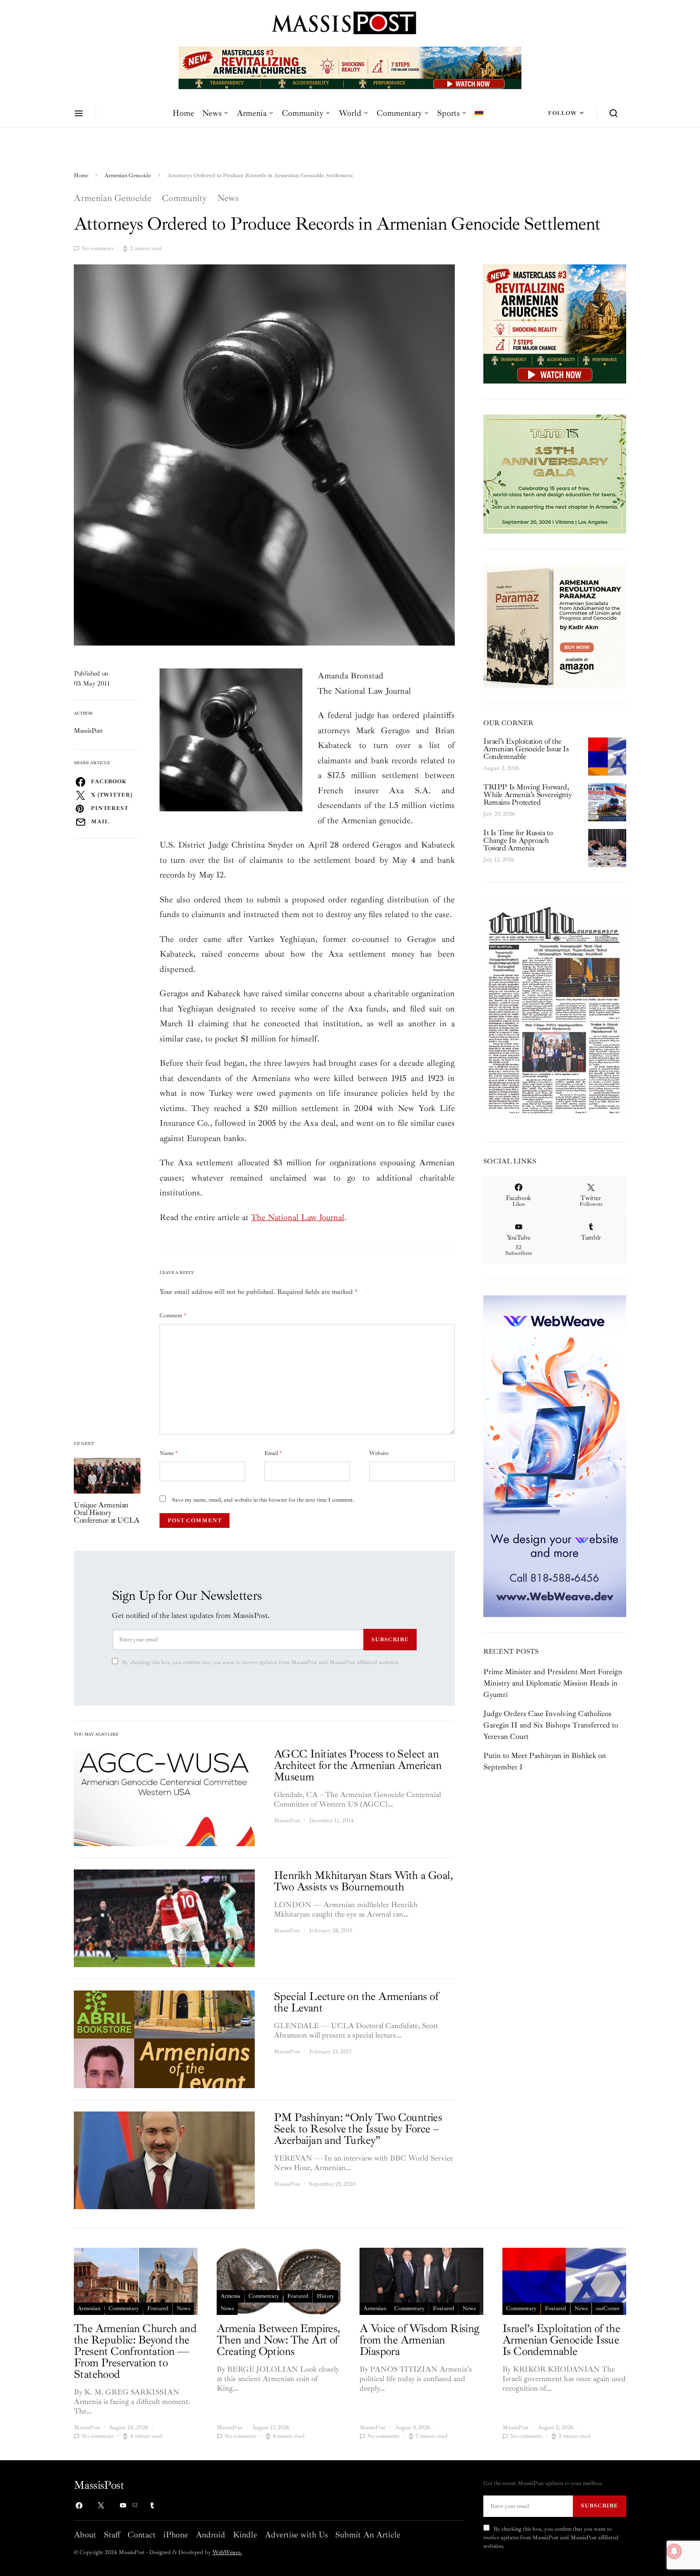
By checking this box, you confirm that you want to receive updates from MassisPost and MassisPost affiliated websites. (261, 1662)
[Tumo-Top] (350, 67)
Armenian (89, 2308)
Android (210, 2535)
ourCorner (608, 2308)
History (325, 2296)
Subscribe (390, 1639)
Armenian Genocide (128, 176)
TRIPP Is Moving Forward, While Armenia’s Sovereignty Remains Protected (527, 795)
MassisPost (88, 731)
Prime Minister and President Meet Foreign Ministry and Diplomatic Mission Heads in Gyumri (553, 1683)
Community (303, 113)
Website (379, 1453)
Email (273, 1453)
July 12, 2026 (499, 860)
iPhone (176, 2535)
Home (183, 113)
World (350, 113)
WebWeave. (227, 2552)
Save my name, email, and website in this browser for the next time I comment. (263, 1500)
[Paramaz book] (555, 626)
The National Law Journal (298, 1217)
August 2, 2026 (501, 768)
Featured (158, 2308)
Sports (448, 113)
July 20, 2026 (499, 814)
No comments (97, 248)
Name (169, 1453)
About (85, 2535)
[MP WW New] (555, 1455)
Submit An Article (368, 2535)
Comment (173, 1316)
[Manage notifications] (674, 2551)
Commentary (399, 113)
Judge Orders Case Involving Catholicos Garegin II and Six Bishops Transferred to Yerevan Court (551, 1725)
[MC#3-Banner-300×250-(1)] (555, 323)
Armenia (252, 113)
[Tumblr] (152, 2505)
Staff (112, 2535)
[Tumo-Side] (555, 474)
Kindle (245, 2535)
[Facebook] (79, 2505)
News (212, 113)
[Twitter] (101, 2505)
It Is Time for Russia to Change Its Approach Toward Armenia (518, 840)
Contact (142, 2535)
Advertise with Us (296, 2535)
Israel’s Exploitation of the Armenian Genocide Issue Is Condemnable (526, 749)
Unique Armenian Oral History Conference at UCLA (107, 1513)
